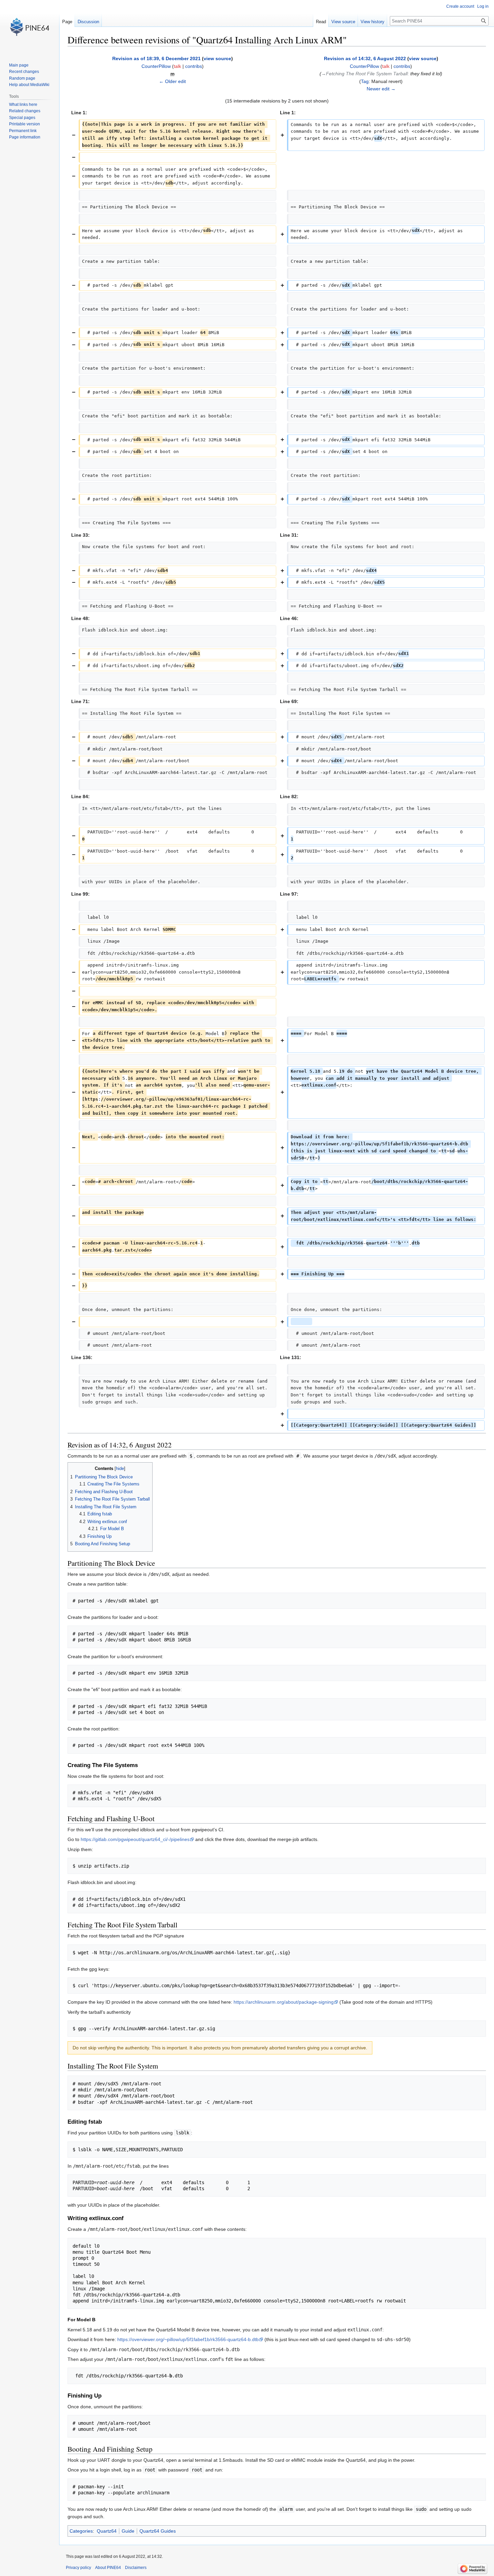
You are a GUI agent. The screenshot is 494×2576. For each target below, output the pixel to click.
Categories (81, 2531)
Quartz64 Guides (158, 2531)
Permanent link (23, 131)
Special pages (22, 118)
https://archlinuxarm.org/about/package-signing (284, 2002)
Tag (365, 81)
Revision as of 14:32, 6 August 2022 (365, 58)
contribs (194, 66)
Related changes (25, 111)
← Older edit (172, 81)
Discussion (88, 22)
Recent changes (24, 72)
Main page (19, 65)
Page (67, 22)
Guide (128, 2531)
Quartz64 (107, 2531)
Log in (483, 6)
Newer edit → (381, 89)
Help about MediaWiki (29, 85)
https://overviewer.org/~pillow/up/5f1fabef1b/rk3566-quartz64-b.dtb (188, 2339)
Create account (460, 6)
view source (217, 58)
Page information (25, 137)
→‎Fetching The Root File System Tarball (364, 74)
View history (373, 22)
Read (321, 22)
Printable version (25, 124)
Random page (22, 78)
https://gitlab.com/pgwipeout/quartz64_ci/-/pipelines (135, 1839)
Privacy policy (78, 2568)
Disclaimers (136, 2568)
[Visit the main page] (30, 27)
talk (177, 66)
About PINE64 (108, 2568)
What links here (23, 105)
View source (343, 22)
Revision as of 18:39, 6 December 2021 (156, 58)
